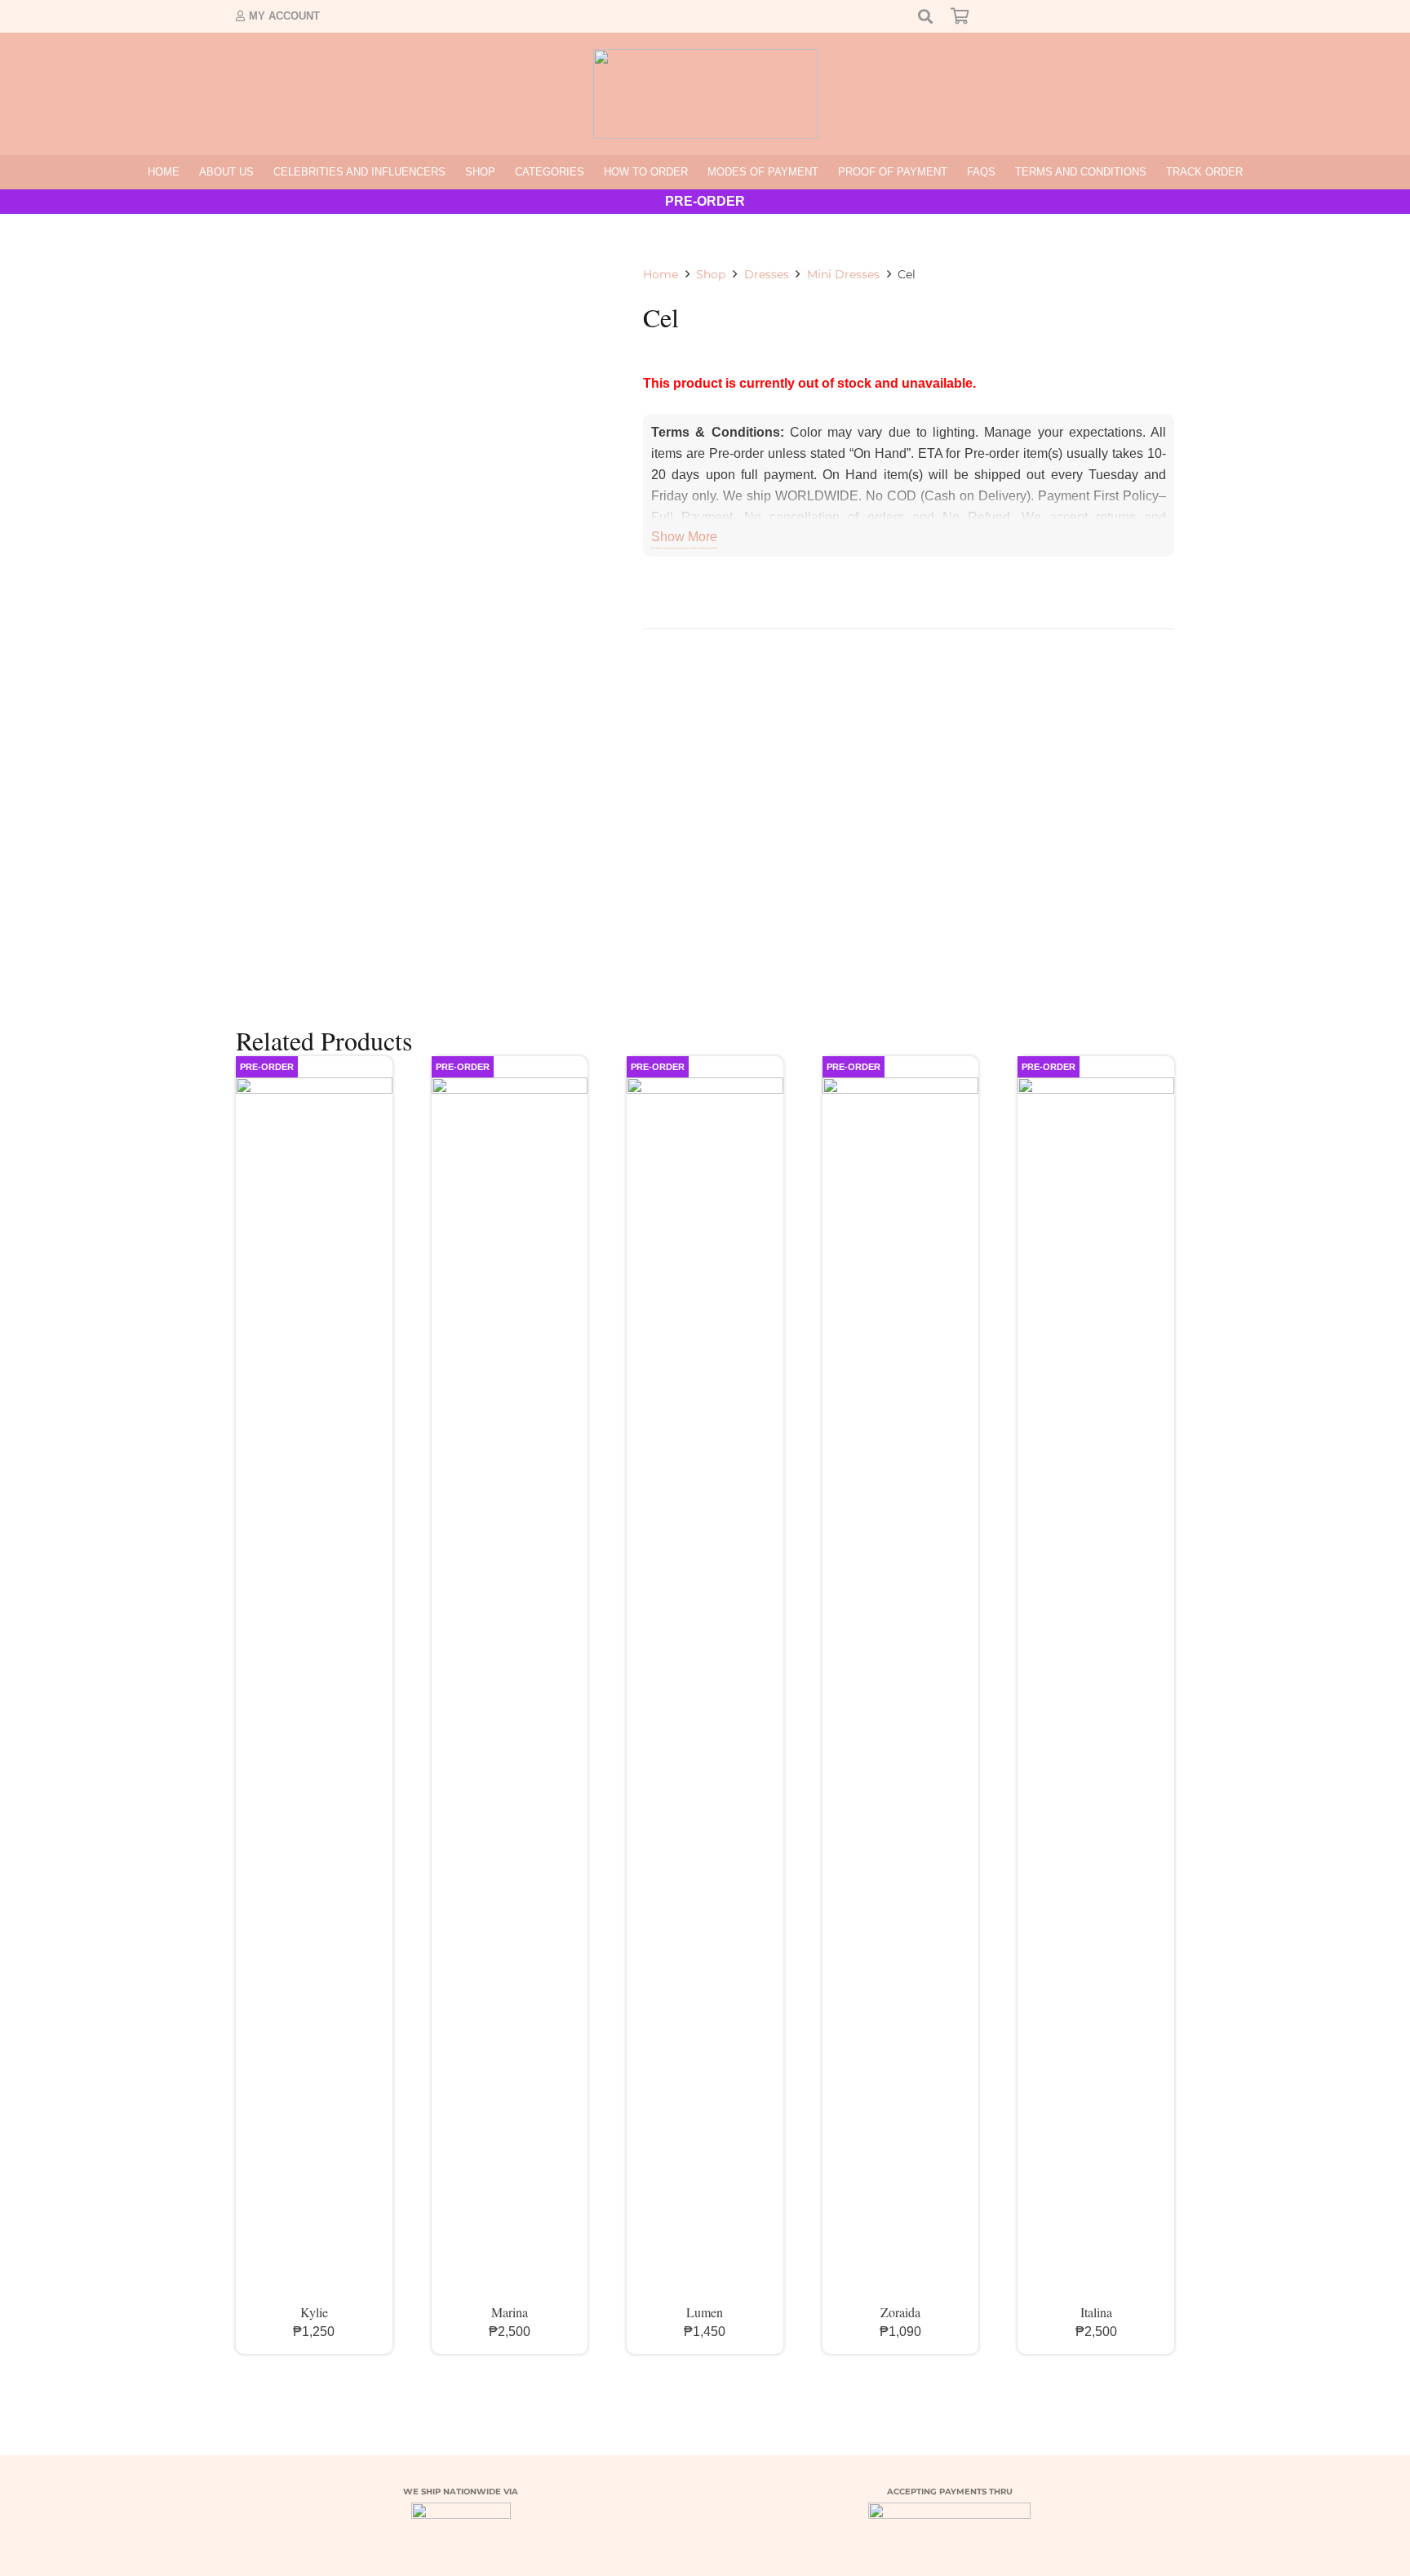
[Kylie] (314, 1690)
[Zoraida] (901, 1690)
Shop (711, 274)
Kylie (314, 2312)
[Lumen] (705, 1690)
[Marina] (510, 1690)
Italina (1096, 2312)
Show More (684, 537)
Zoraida (900, 2312)
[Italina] (1096, 1690)
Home (661, 274)
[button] (502, 172)
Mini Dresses (843, 274)
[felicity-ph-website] (705, 94)
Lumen (705, 2312)
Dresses (767, 274)
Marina (510, 2312)
